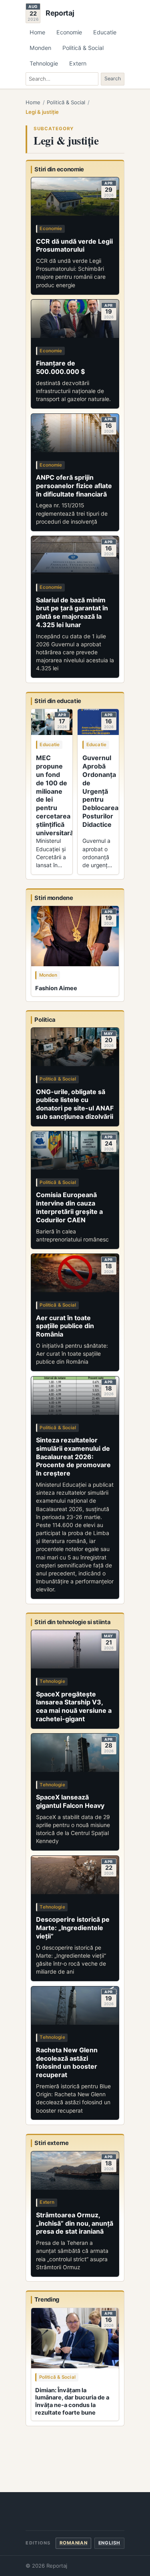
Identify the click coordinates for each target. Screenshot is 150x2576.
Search (113, 78)
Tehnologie (44, 63)
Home (37, 32)
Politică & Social (83, 48)
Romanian (74, 2543)
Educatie (105, 32)
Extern (78, 63)
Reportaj (60, 13)
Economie (69, 32)
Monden (40, 48)
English (109, 2543)
